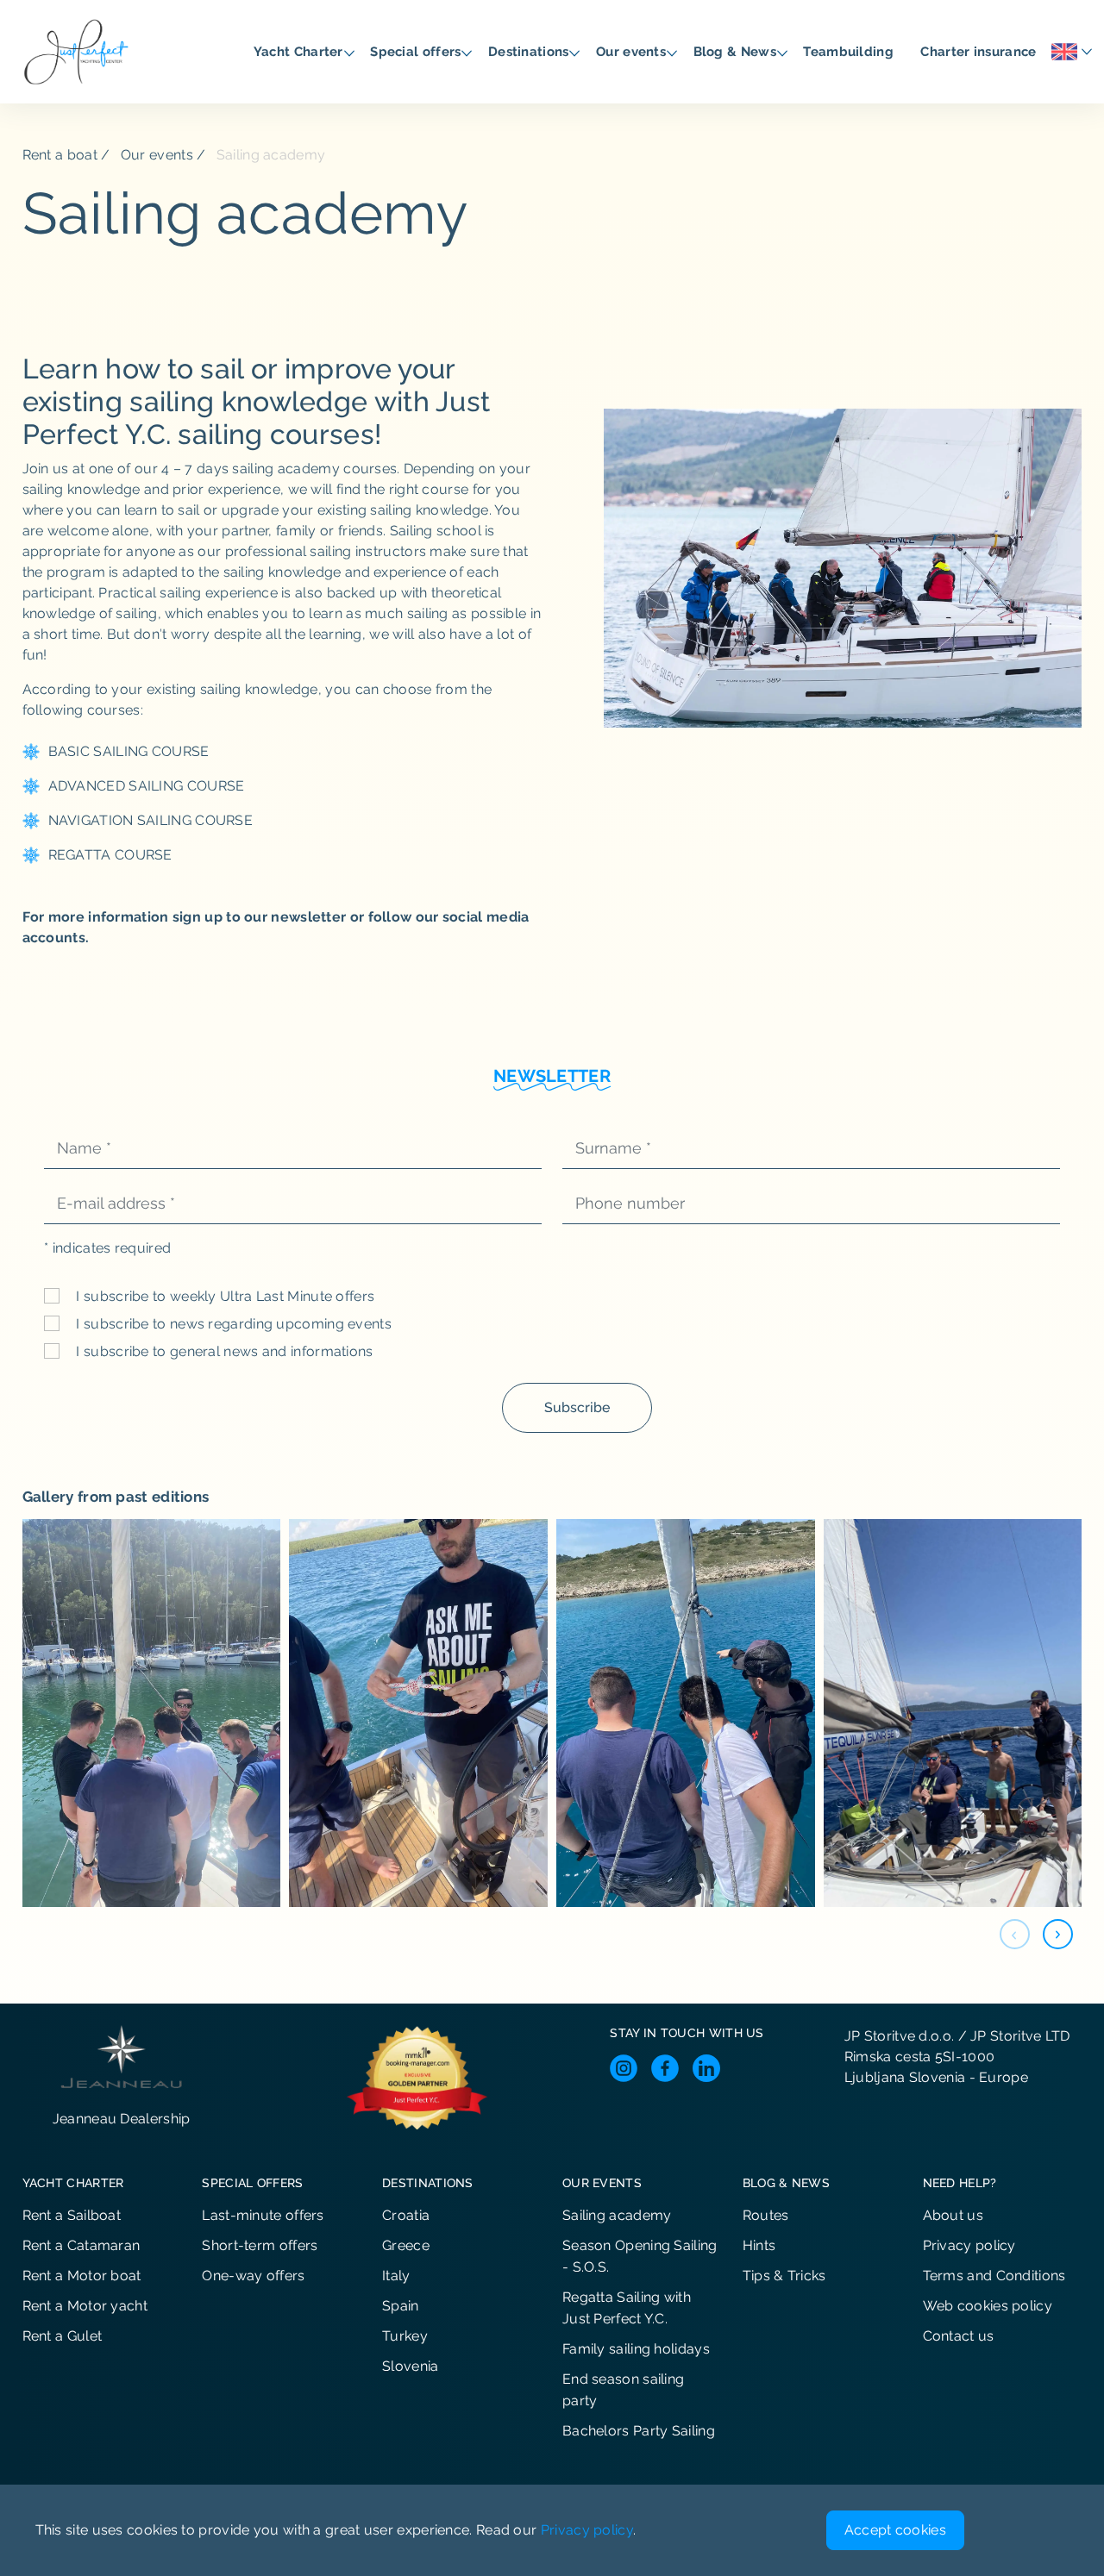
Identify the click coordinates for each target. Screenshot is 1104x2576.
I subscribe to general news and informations (223, 1351)
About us (953, 2215)
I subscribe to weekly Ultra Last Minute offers (223, 1296)
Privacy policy (969, 2245)
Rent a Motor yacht (85, 2306)
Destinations (530, 52)
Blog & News (737, 52)
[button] (1058, 1934)
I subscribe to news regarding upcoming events (232, 1324)
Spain (401, 2306)
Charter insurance (980, 52)
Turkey (405, 2336)
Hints (759, 2245)
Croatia (406, 2215)
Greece (406, 2245)
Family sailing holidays (636, 2349)
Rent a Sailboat (72, 2215)
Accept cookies (895, 2530)
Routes (766, 2215)
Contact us (959, 2336)
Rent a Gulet (63, 2336)
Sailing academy (617, 2215)
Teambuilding (850, 52)
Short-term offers (260, 2245)
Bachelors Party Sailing (639, 2431)
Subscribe (577, 1407)
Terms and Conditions (994, 2276)
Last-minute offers (263, 2215)
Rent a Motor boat (82, 2276)
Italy (396, 2276)
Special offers (417, 52)
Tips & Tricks (784, 2276)
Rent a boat (60, 155)
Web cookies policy (988, 2306)
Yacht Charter (300, 52)
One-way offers (253, 2276)
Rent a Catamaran (82, 2245)
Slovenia (410, 2366)
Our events (633, 52)
